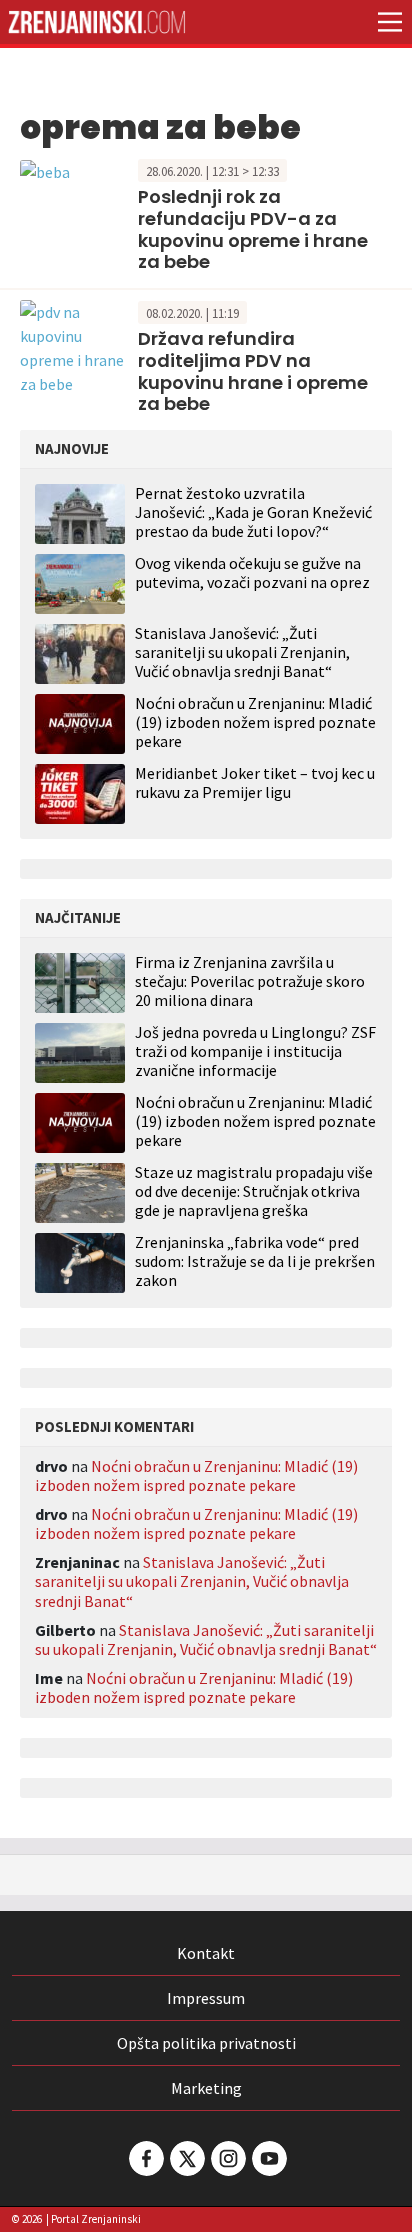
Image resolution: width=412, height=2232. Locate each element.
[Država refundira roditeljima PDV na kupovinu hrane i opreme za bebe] (74, 345)
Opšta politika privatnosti (206, 2043)
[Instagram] (227, 2158)
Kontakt (206, 1953)
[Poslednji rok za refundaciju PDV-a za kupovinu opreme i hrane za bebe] (45, 170)
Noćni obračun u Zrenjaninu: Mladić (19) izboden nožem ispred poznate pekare (255, 722)
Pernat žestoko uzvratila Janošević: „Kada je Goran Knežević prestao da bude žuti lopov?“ (253, 512)
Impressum (206, 1998)
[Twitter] (186, 2158)
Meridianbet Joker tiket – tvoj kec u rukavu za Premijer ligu (255, 782)
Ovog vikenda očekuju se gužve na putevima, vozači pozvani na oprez (252, 572)
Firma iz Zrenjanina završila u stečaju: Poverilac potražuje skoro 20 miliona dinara (250, 981)
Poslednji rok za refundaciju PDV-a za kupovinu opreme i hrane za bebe (253, 229)
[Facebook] (145, 2158)
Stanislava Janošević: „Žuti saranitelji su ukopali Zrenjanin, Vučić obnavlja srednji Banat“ (242, 652)
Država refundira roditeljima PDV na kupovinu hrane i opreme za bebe (253, 371)
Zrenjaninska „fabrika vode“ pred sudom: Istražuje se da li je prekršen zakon (255, 1261)
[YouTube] (268, 2158)
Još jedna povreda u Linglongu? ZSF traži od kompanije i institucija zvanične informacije (255, 1051)
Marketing (206, 2088)
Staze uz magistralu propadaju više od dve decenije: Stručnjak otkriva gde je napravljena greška (254, 1191)
